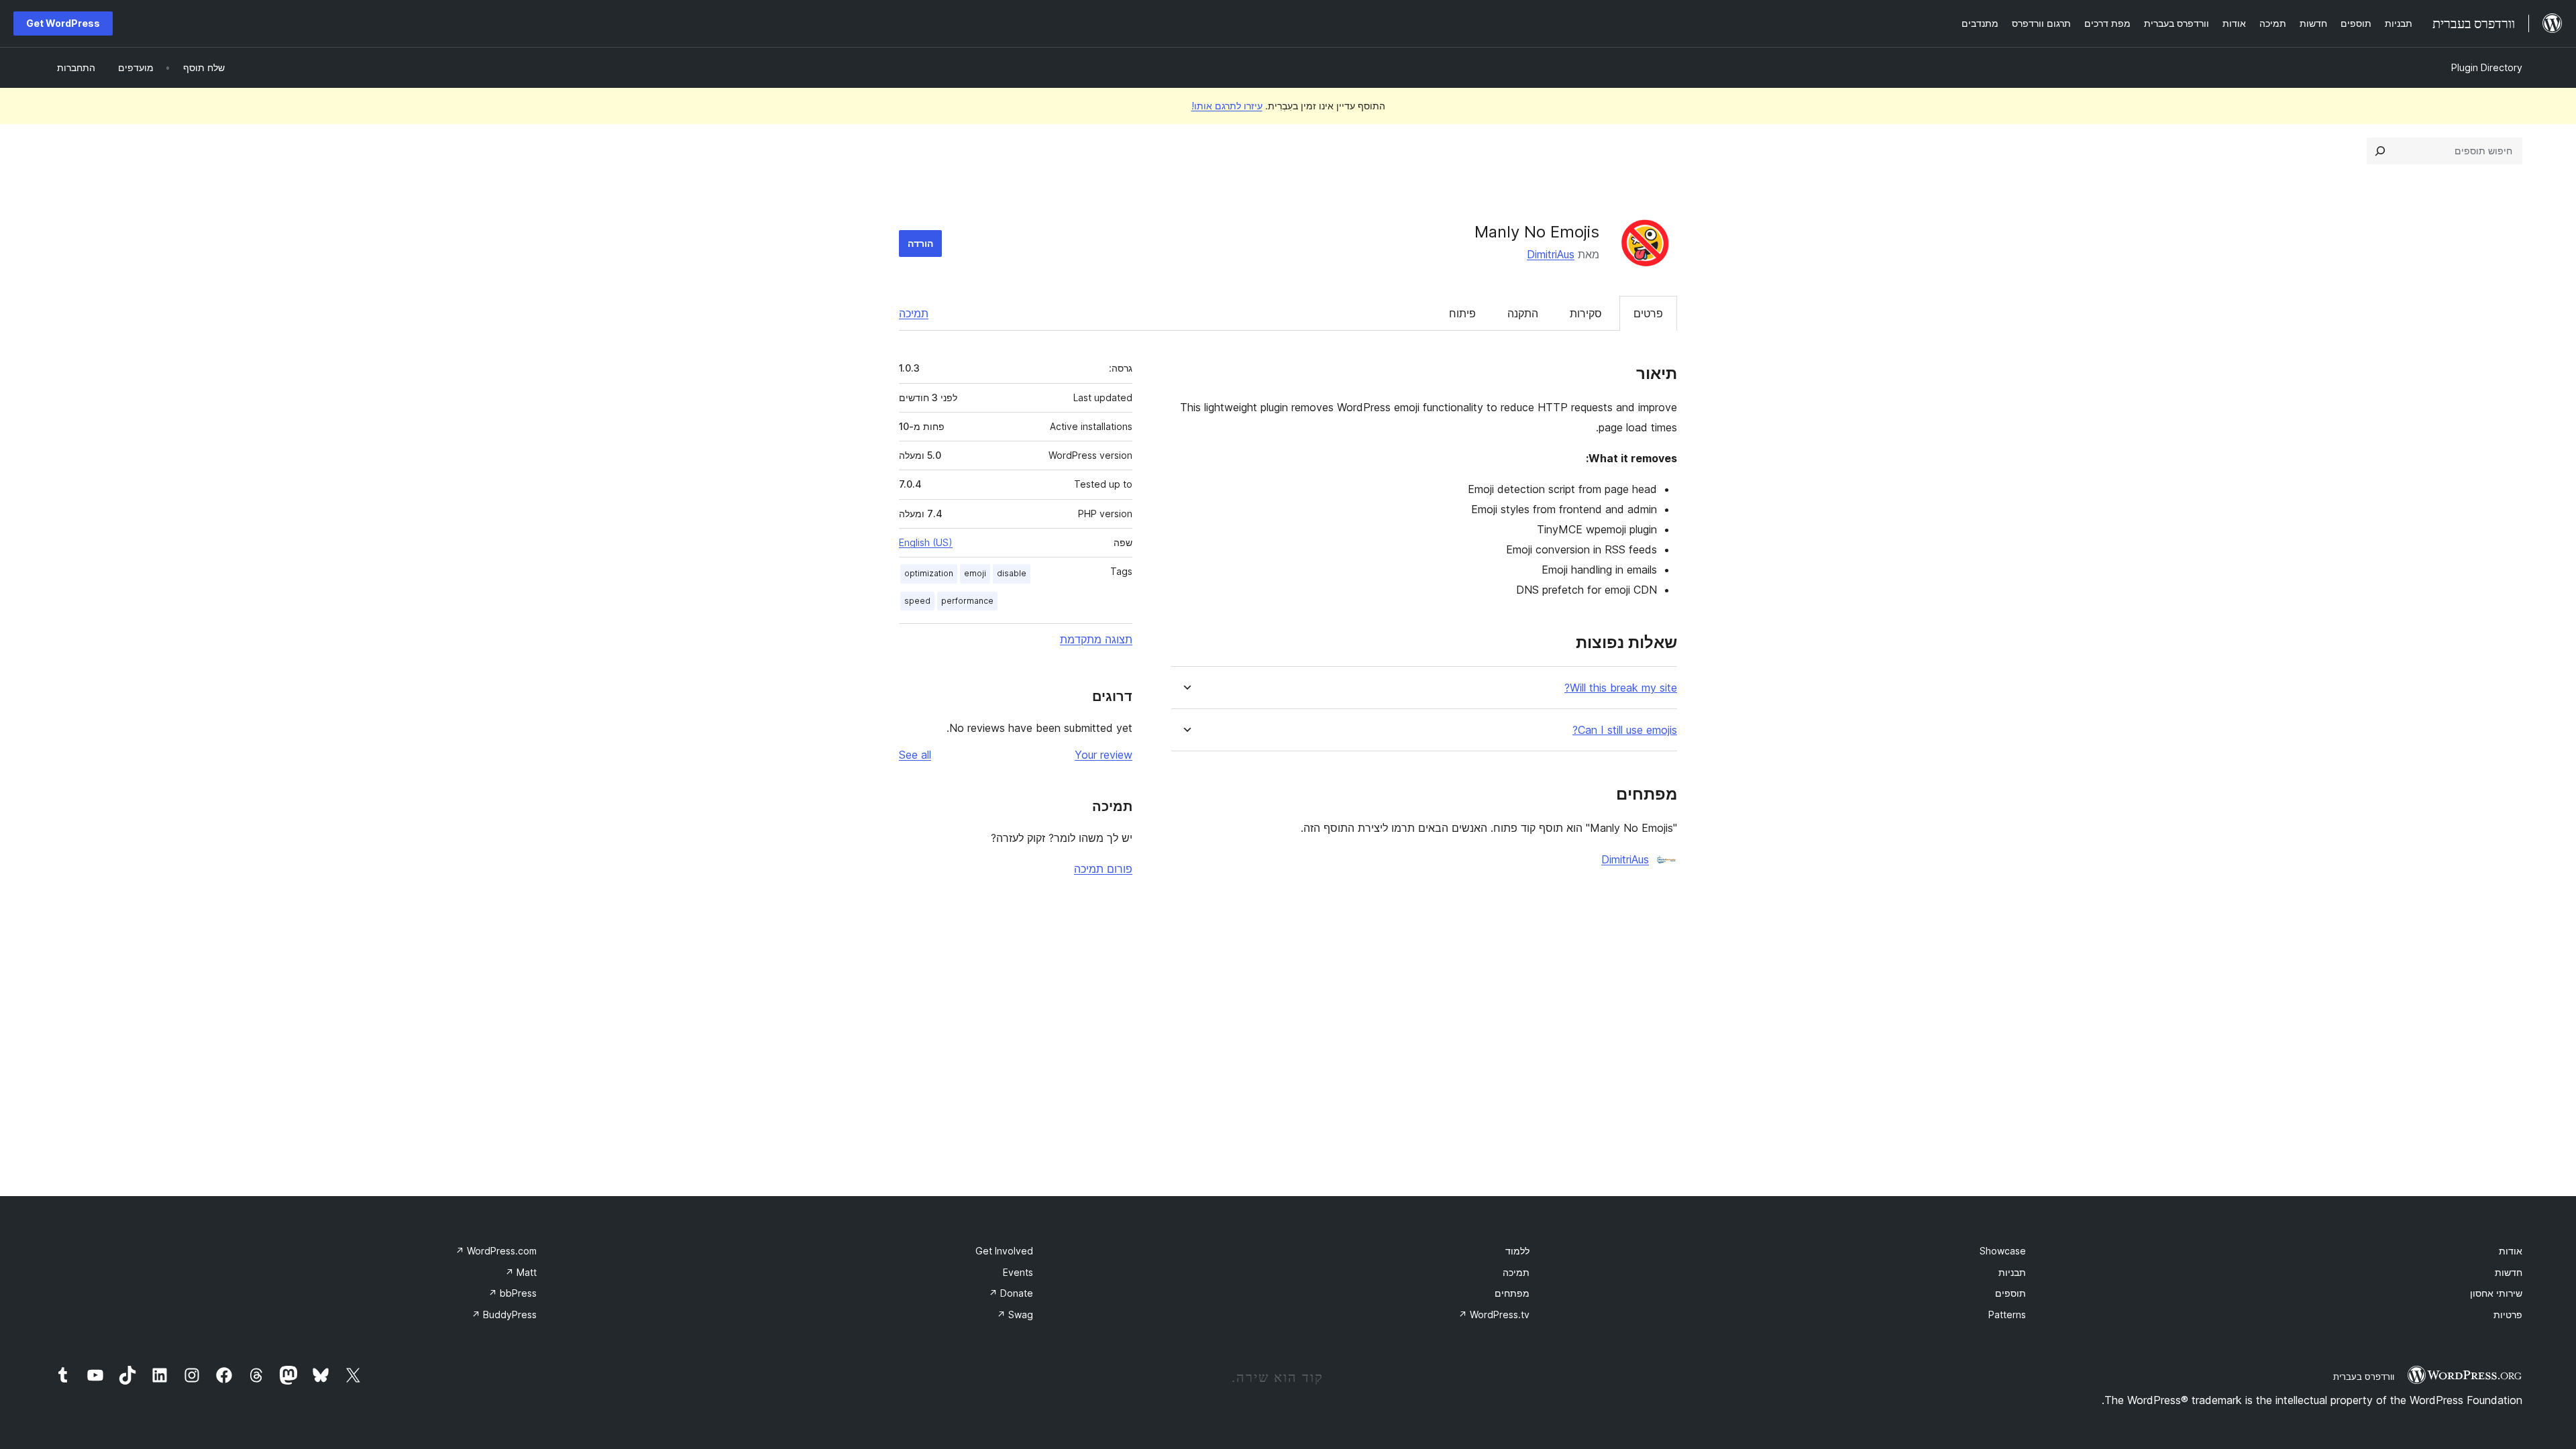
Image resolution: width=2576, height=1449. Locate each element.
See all (915, 755)
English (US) (926, 542)
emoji (975, 573)
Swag (1015, 1314)
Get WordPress (63, 23)
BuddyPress (504, 1314)
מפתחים (1512, 1293)
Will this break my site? (1621, 688)
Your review (1104, 755)
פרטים (1648, 313)
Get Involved (1004, 1251)
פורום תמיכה (1103, 869)
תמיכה (914, 313)
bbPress (513, 1293)
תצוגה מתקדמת (1096, 639)
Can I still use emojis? (1625, 730)
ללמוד (1517, 1251)
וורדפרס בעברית (2364, 1377)
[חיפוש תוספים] (2380, 151)
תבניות (2012, 1272)
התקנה (1523, 313)
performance (967, 601)
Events (1018, 1272)
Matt (521, 1272)
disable (1012, 573)
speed (917, 601)
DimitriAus (1551, 254)
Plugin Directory (2487, 67)
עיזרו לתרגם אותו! (1227, 106)
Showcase (2003, 1251)
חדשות (2509, 1272)
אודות (2511, 1251)
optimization (929, 573)
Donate (1011, 1293)
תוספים (2010, 1293)
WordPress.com (496, 1251)
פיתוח (1462, 313)
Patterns (2007, 1314)
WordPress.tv (1494, 1314)
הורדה (920, 243)
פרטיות (2508, 1314)
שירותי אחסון (2496, 1293)
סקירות (1586, 313)
